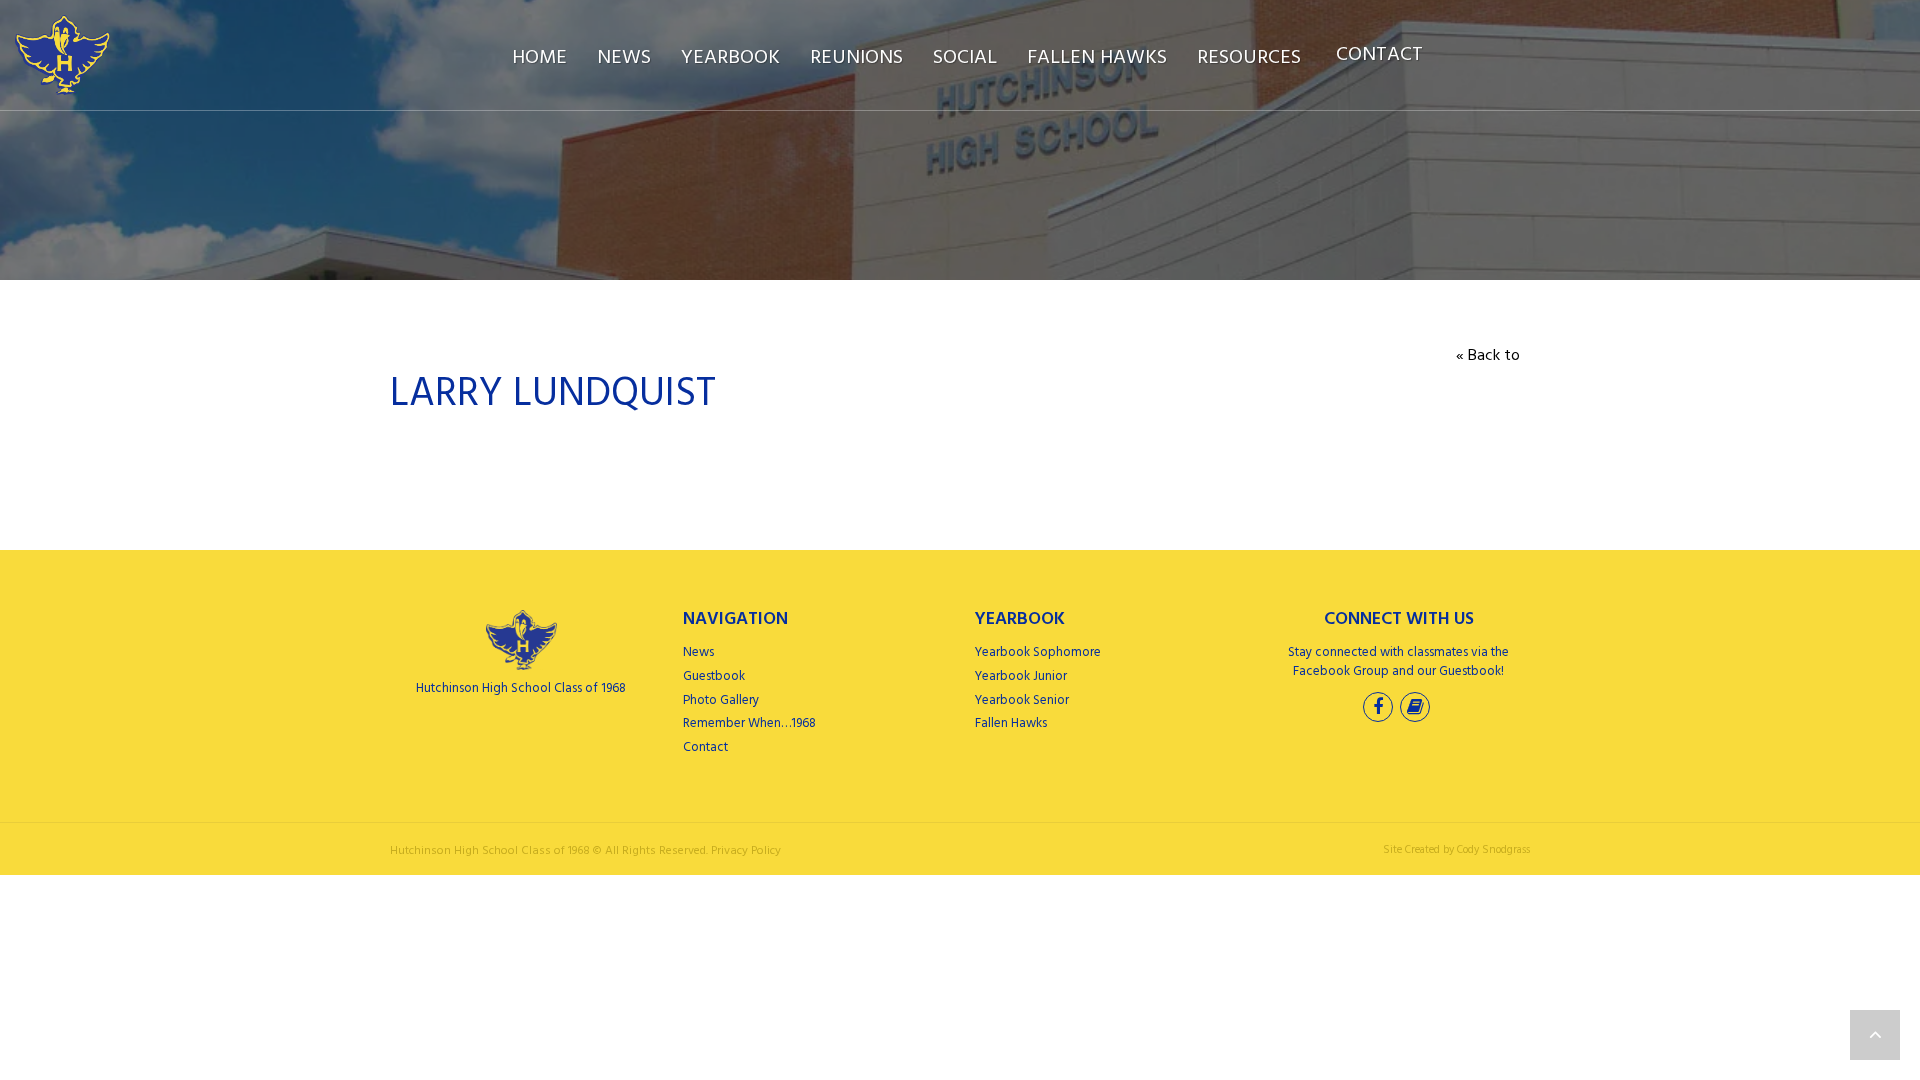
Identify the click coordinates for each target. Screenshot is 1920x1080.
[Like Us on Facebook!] (1380, 709)
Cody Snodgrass (1493, 850)
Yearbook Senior (1022, 700)
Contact (1379, 55)
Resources (1249, 58)
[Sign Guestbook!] (1417, 709)
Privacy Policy (746, 851)
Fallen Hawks (1097, 58)
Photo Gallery (721, 700)
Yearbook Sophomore (1038, 652)
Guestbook (714, 676)
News (624, 58)
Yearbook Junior (1021, 676)
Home (539, 58)
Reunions (856, 58)
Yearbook (730, 58)
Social (965, 58)
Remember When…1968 (749, 723)
